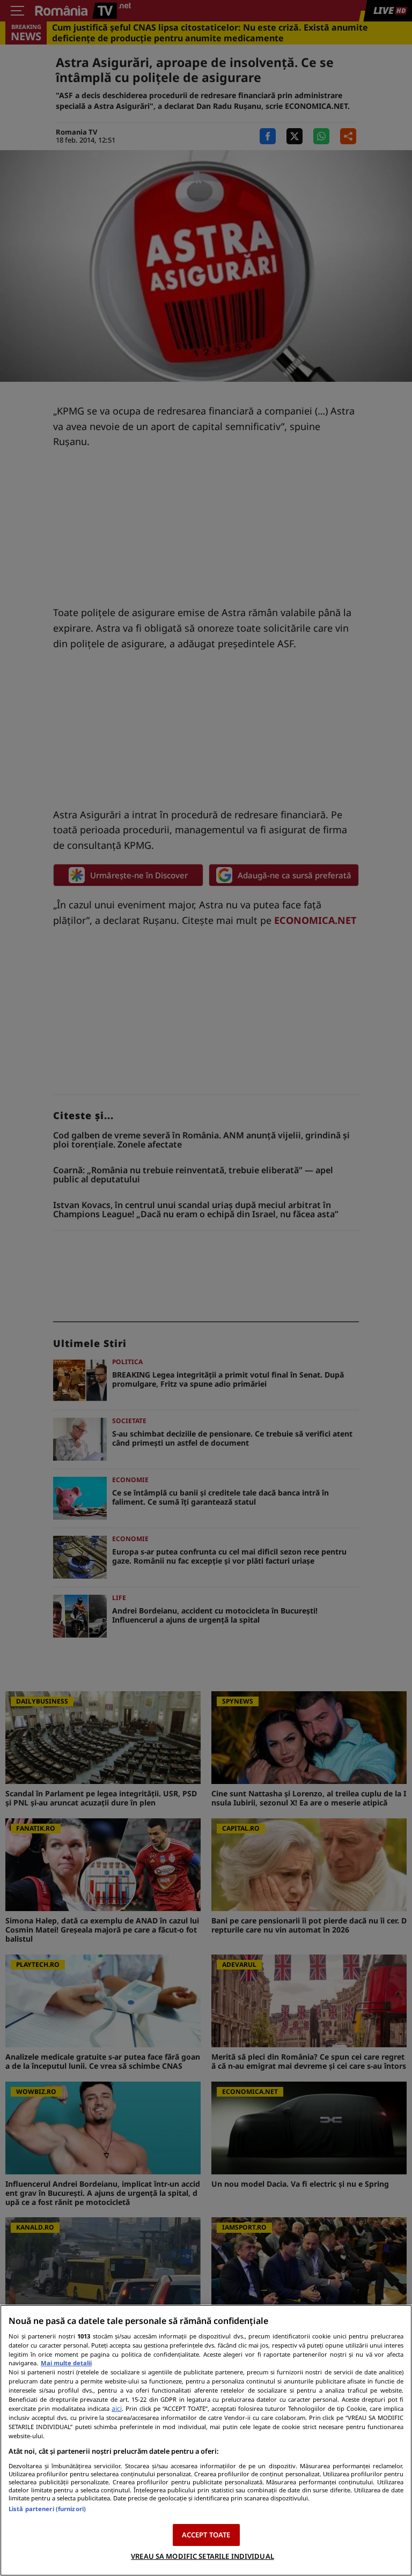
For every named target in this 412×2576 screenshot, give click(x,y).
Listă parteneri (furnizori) (47, 2509)
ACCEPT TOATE (206, 2535)
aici (117, 2408)
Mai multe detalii (66, 2363)
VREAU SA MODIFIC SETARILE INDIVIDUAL (203, 2556)
